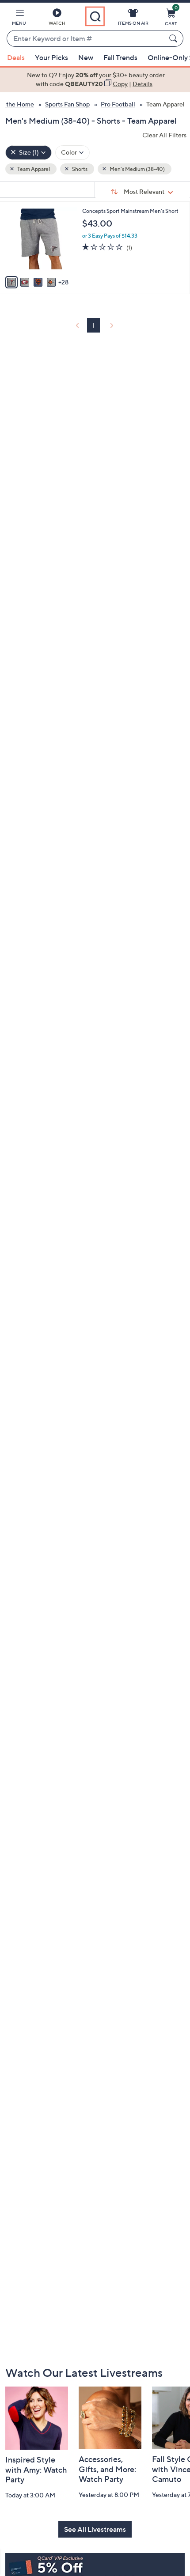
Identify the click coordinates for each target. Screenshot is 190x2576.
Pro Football (118, 104)
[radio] (11, 282)
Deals (16, 57)
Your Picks (51, 57)
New (86, 57)
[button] (19, 19)
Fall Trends (120, 57)
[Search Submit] (175, 38)
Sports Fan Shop (67, 104)
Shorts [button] (79, 169)
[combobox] (86, 39)
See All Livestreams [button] (95, 2529)
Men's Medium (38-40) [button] (137, 169)
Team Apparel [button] (33, 169)
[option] (95, 80)
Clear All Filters (164, 135)
